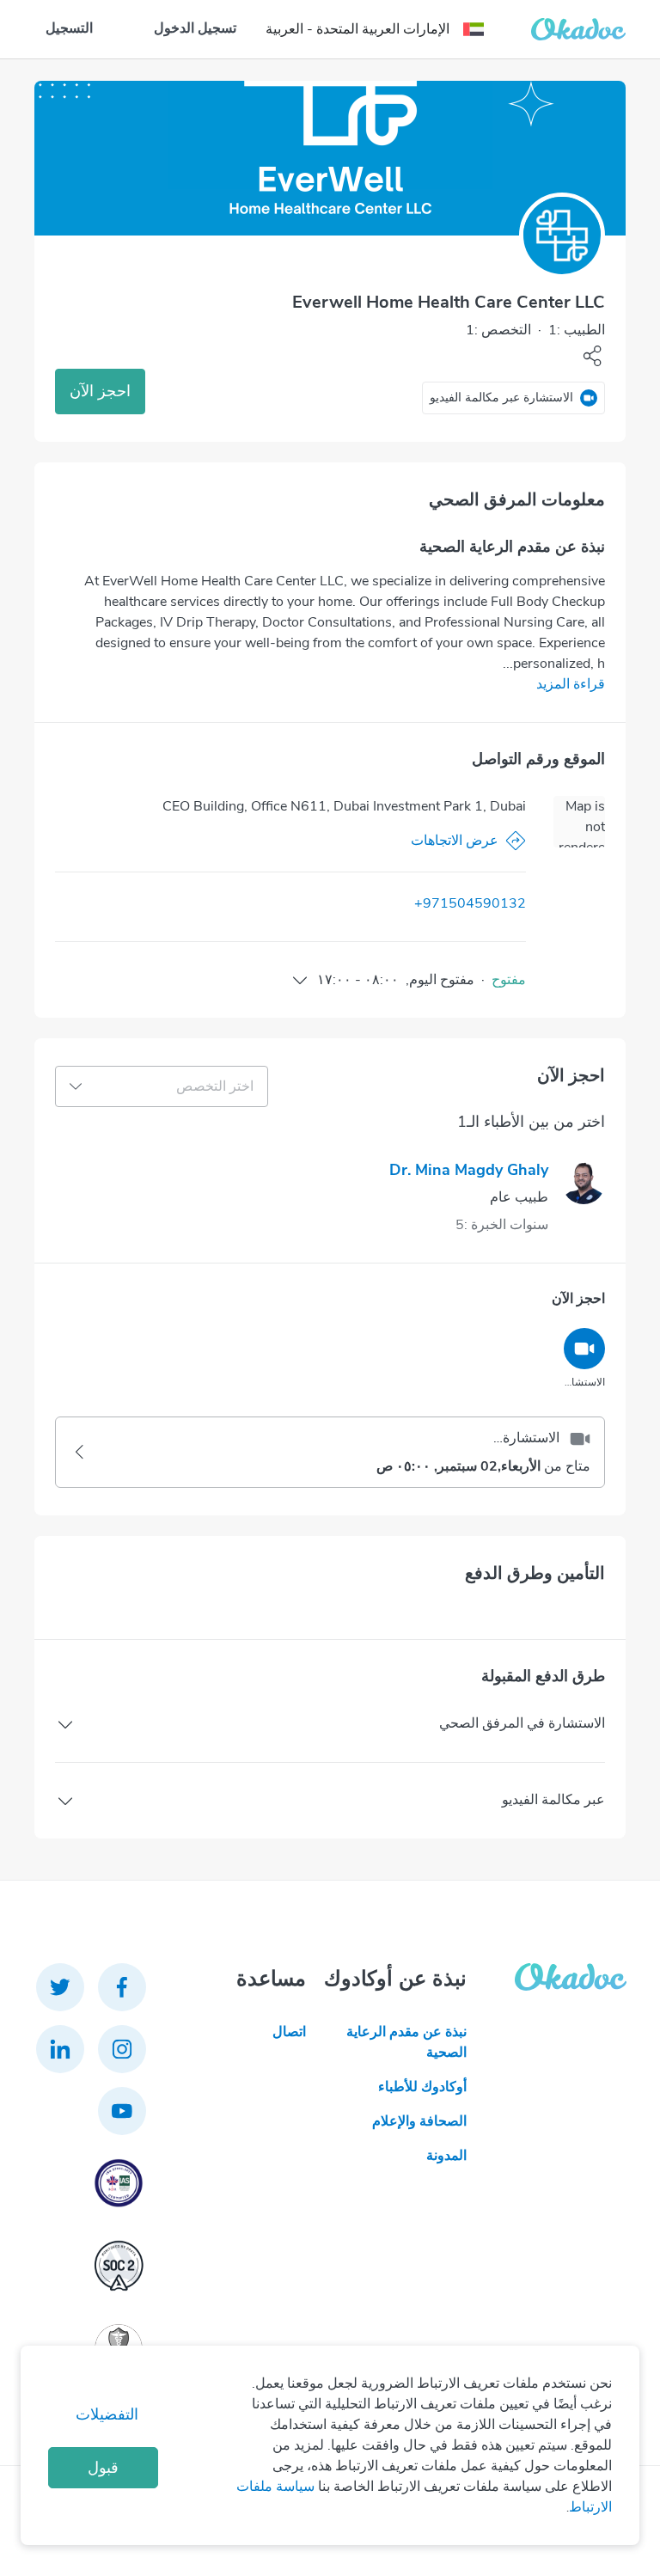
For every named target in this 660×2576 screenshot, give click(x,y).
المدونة (446, 2156)
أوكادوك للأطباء (422, 2087)
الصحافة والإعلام (419, 2121)
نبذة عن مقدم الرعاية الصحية (406, 2042)
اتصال (289, 2032)
